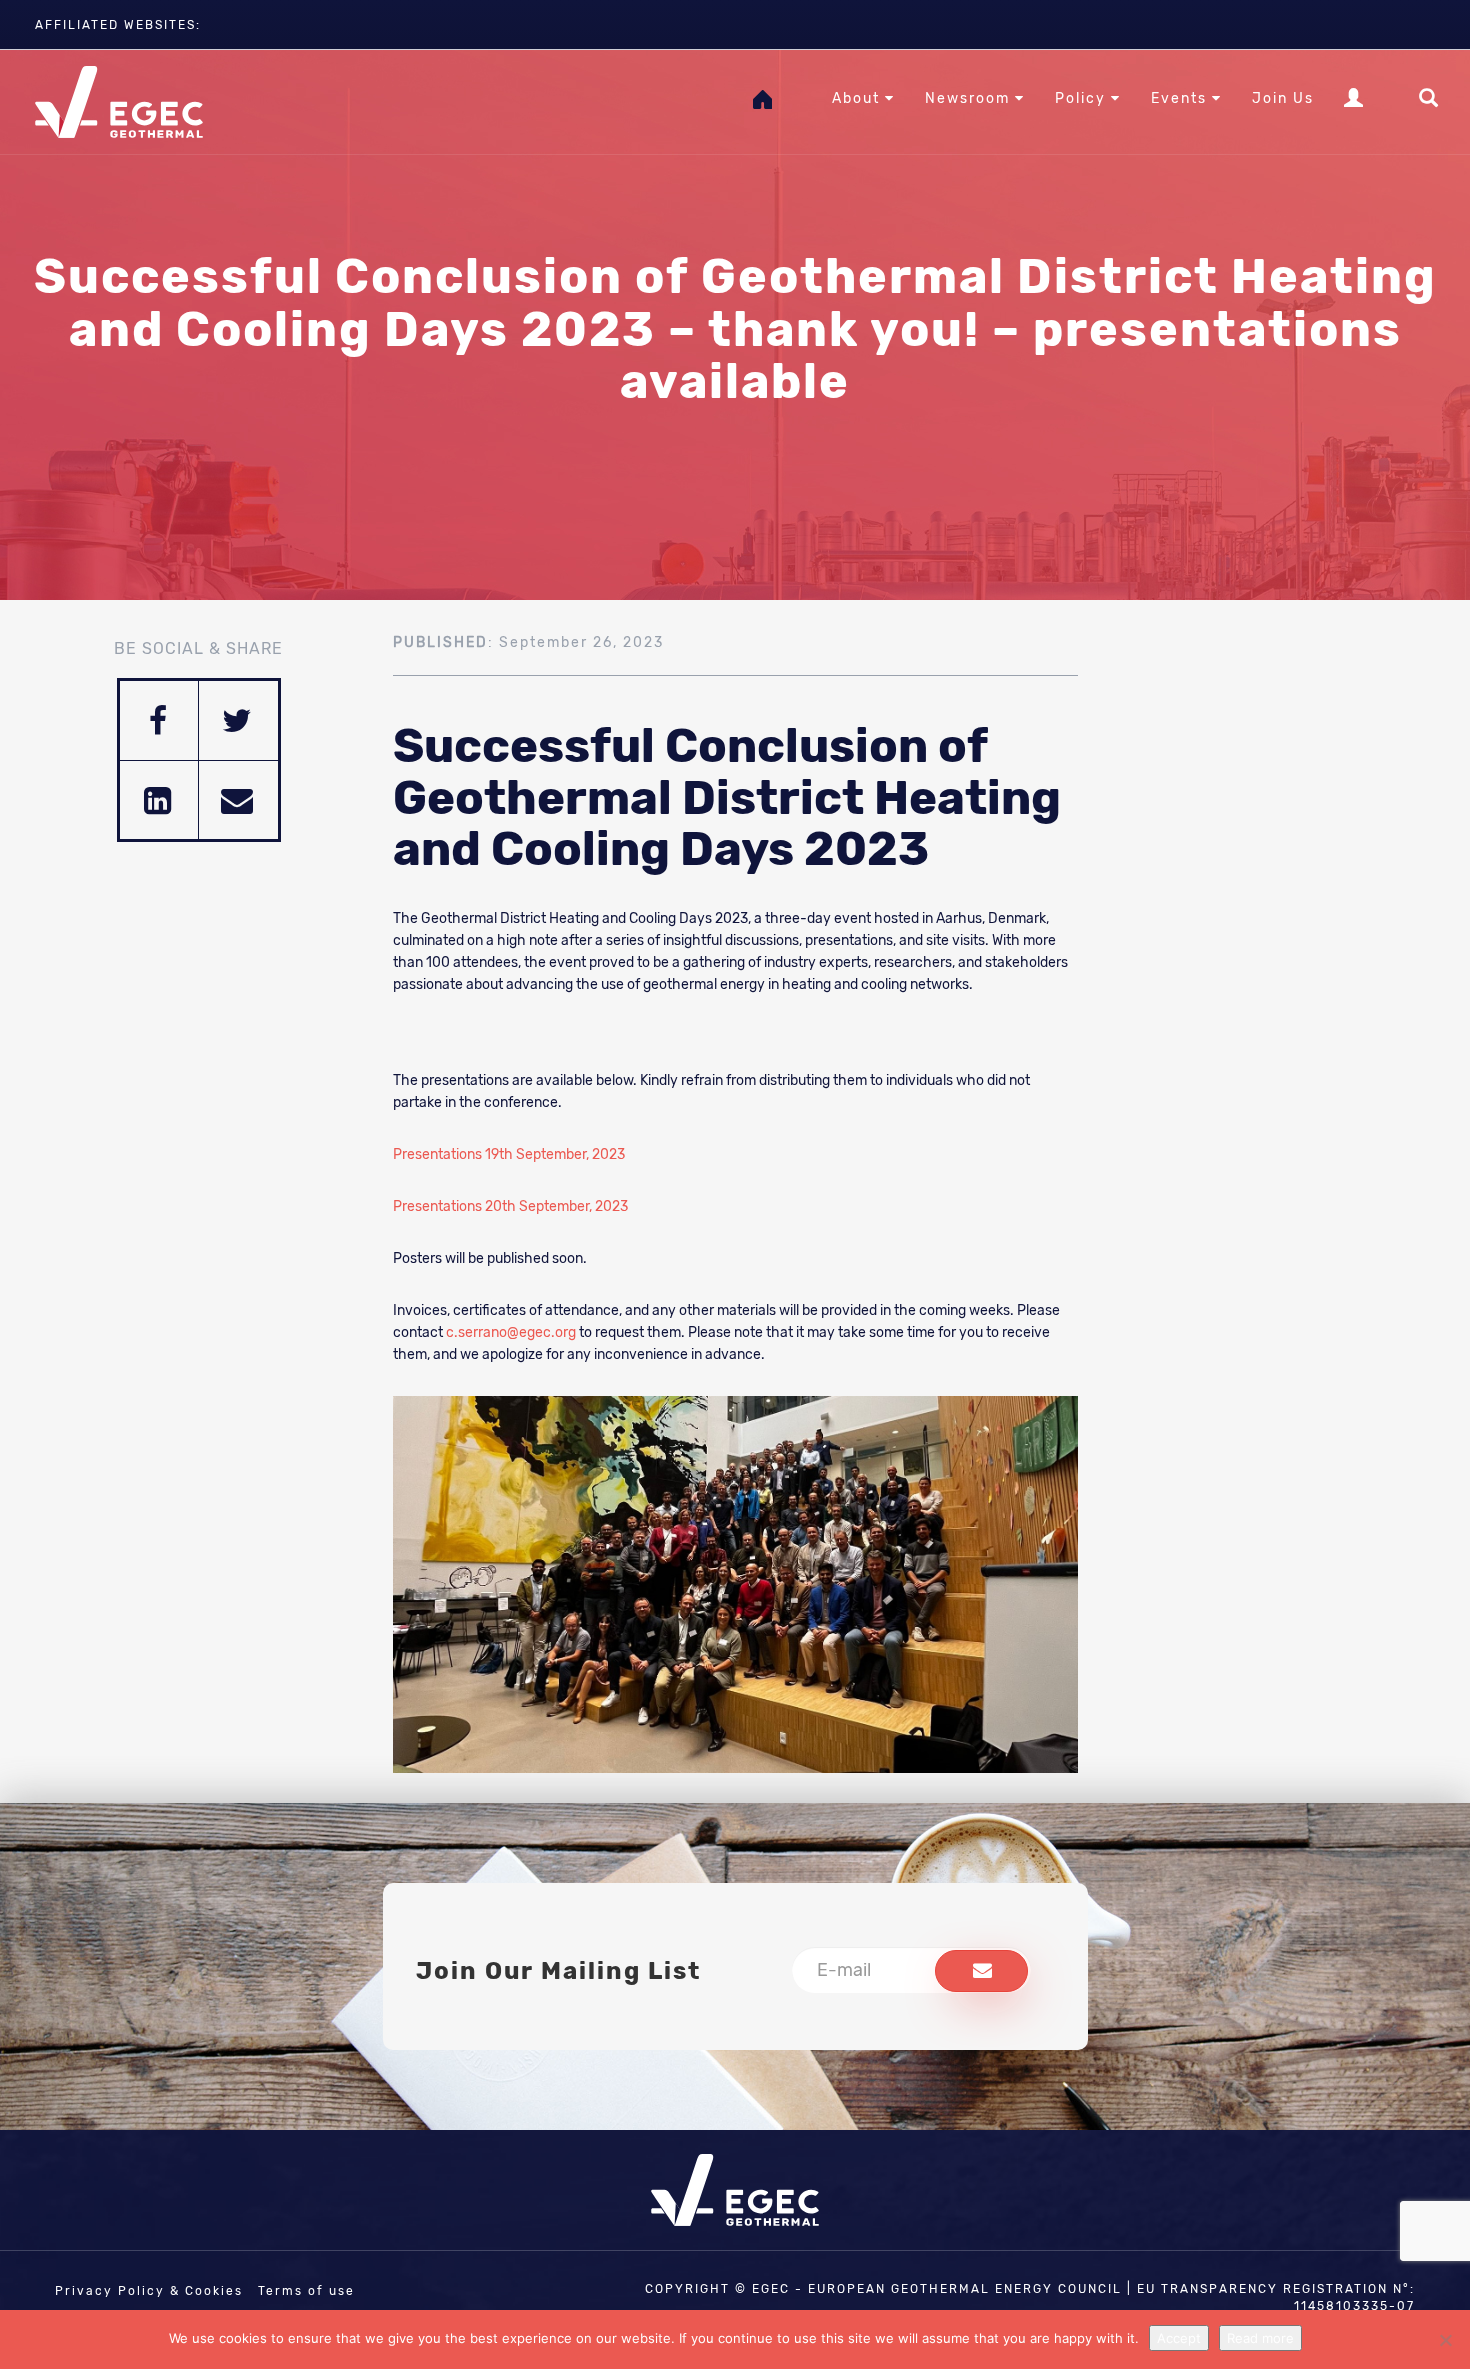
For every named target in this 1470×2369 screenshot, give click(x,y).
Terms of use (306, 2291)
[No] (1445, 2340)
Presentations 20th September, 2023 (510, 1206)
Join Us (1283, 98)
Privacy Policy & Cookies (149, 2291)
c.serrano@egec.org (511, 1332)
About (858, 98)
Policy (1083, 98)
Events (1181, 98)
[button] (981, 1971)
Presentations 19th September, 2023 (509, 1154)
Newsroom (970, 98)
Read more (1260, 2338)
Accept (1179, 2338)
